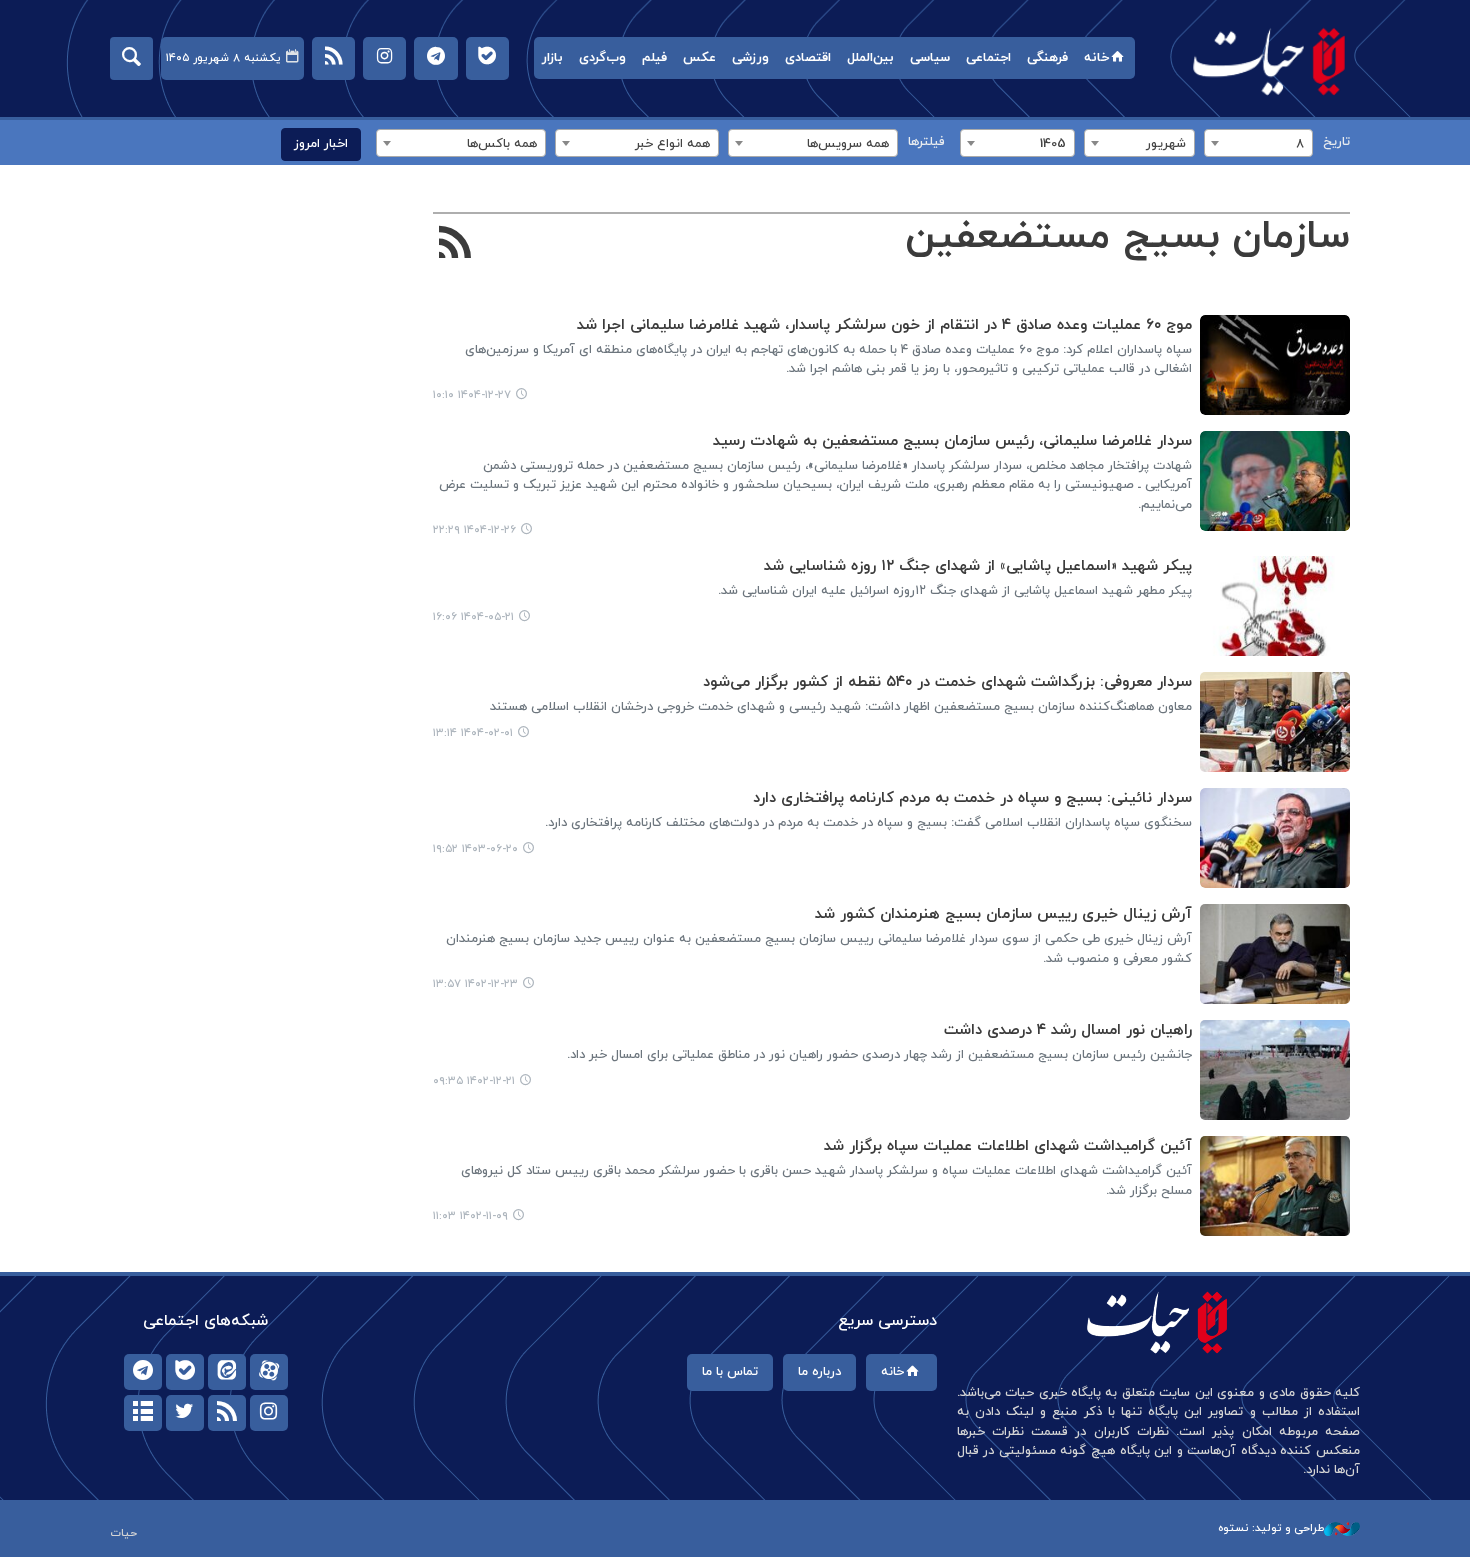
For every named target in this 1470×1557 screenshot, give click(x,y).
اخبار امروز (321, 144)
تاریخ (1336, 142)
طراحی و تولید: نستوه (1271, 1528)
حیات (1270, 60)
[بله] (185, 1372)
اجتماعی (988, 58)
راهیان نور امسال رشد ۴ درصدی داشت (1068, 1030)
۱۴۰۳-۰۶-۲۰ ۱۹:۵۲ (475, 849)
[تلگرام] (143, 1372)
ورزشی (750, 58)
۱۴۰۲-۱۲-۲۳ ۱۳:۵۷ (475, 984)
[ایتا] (227, 1372)
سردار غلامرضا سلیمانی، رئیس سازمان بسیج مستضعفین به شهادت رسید (952, 441)
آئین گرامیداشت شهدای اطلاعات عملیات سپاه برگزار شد (1008, 1146)
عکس (699, 58)
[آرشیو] (143, 1413)
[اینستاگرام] (269, 1413)
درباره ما (819, 1372)
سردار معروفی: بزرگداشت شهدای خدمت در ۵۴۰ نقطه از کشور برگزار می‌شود (947, 682)
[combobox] (1258, 143)
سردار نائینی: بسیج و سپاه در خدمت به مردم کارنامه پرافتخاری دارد (972, 798)
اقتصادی (808, 58)
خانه (1096, 58)
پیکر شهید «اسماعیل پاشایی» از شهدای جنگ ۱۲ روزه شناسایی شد (978, 566)
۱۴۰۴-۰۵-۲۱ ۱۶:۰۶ (473, 617)
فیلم (654, 58)
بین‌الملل (870, 58)
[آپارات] (269, 1372)
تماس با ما (730, 1372)
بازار (552, 58)
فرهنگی (1047, 58)
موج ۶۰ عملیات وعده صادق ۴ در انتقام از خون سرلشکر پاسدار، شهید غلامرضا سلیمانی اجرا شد (884, 325)
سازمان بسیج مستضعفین (1127, 237)
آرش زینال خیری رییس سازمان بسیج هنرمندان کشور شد (1003, 914)
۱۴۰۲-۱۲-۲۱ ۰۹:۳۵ (474, 1081)
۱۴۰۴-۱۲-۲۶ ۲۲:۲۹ (474, 530)
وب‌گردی (602, 58)
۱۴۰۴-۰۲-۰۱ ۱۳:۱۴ (473, 733)
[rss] (227, 1413)
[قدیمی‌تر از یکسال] (1275, 606)
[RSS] (455, 245)
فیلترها (926, 142)
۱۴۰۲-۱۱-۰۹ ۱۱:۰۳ (470, 1216)
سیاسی (930, 58)
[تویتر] (185, 1413)
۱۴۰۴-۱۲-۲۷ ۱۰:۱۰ (472, 395)
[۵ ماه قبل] (1275, 365)
